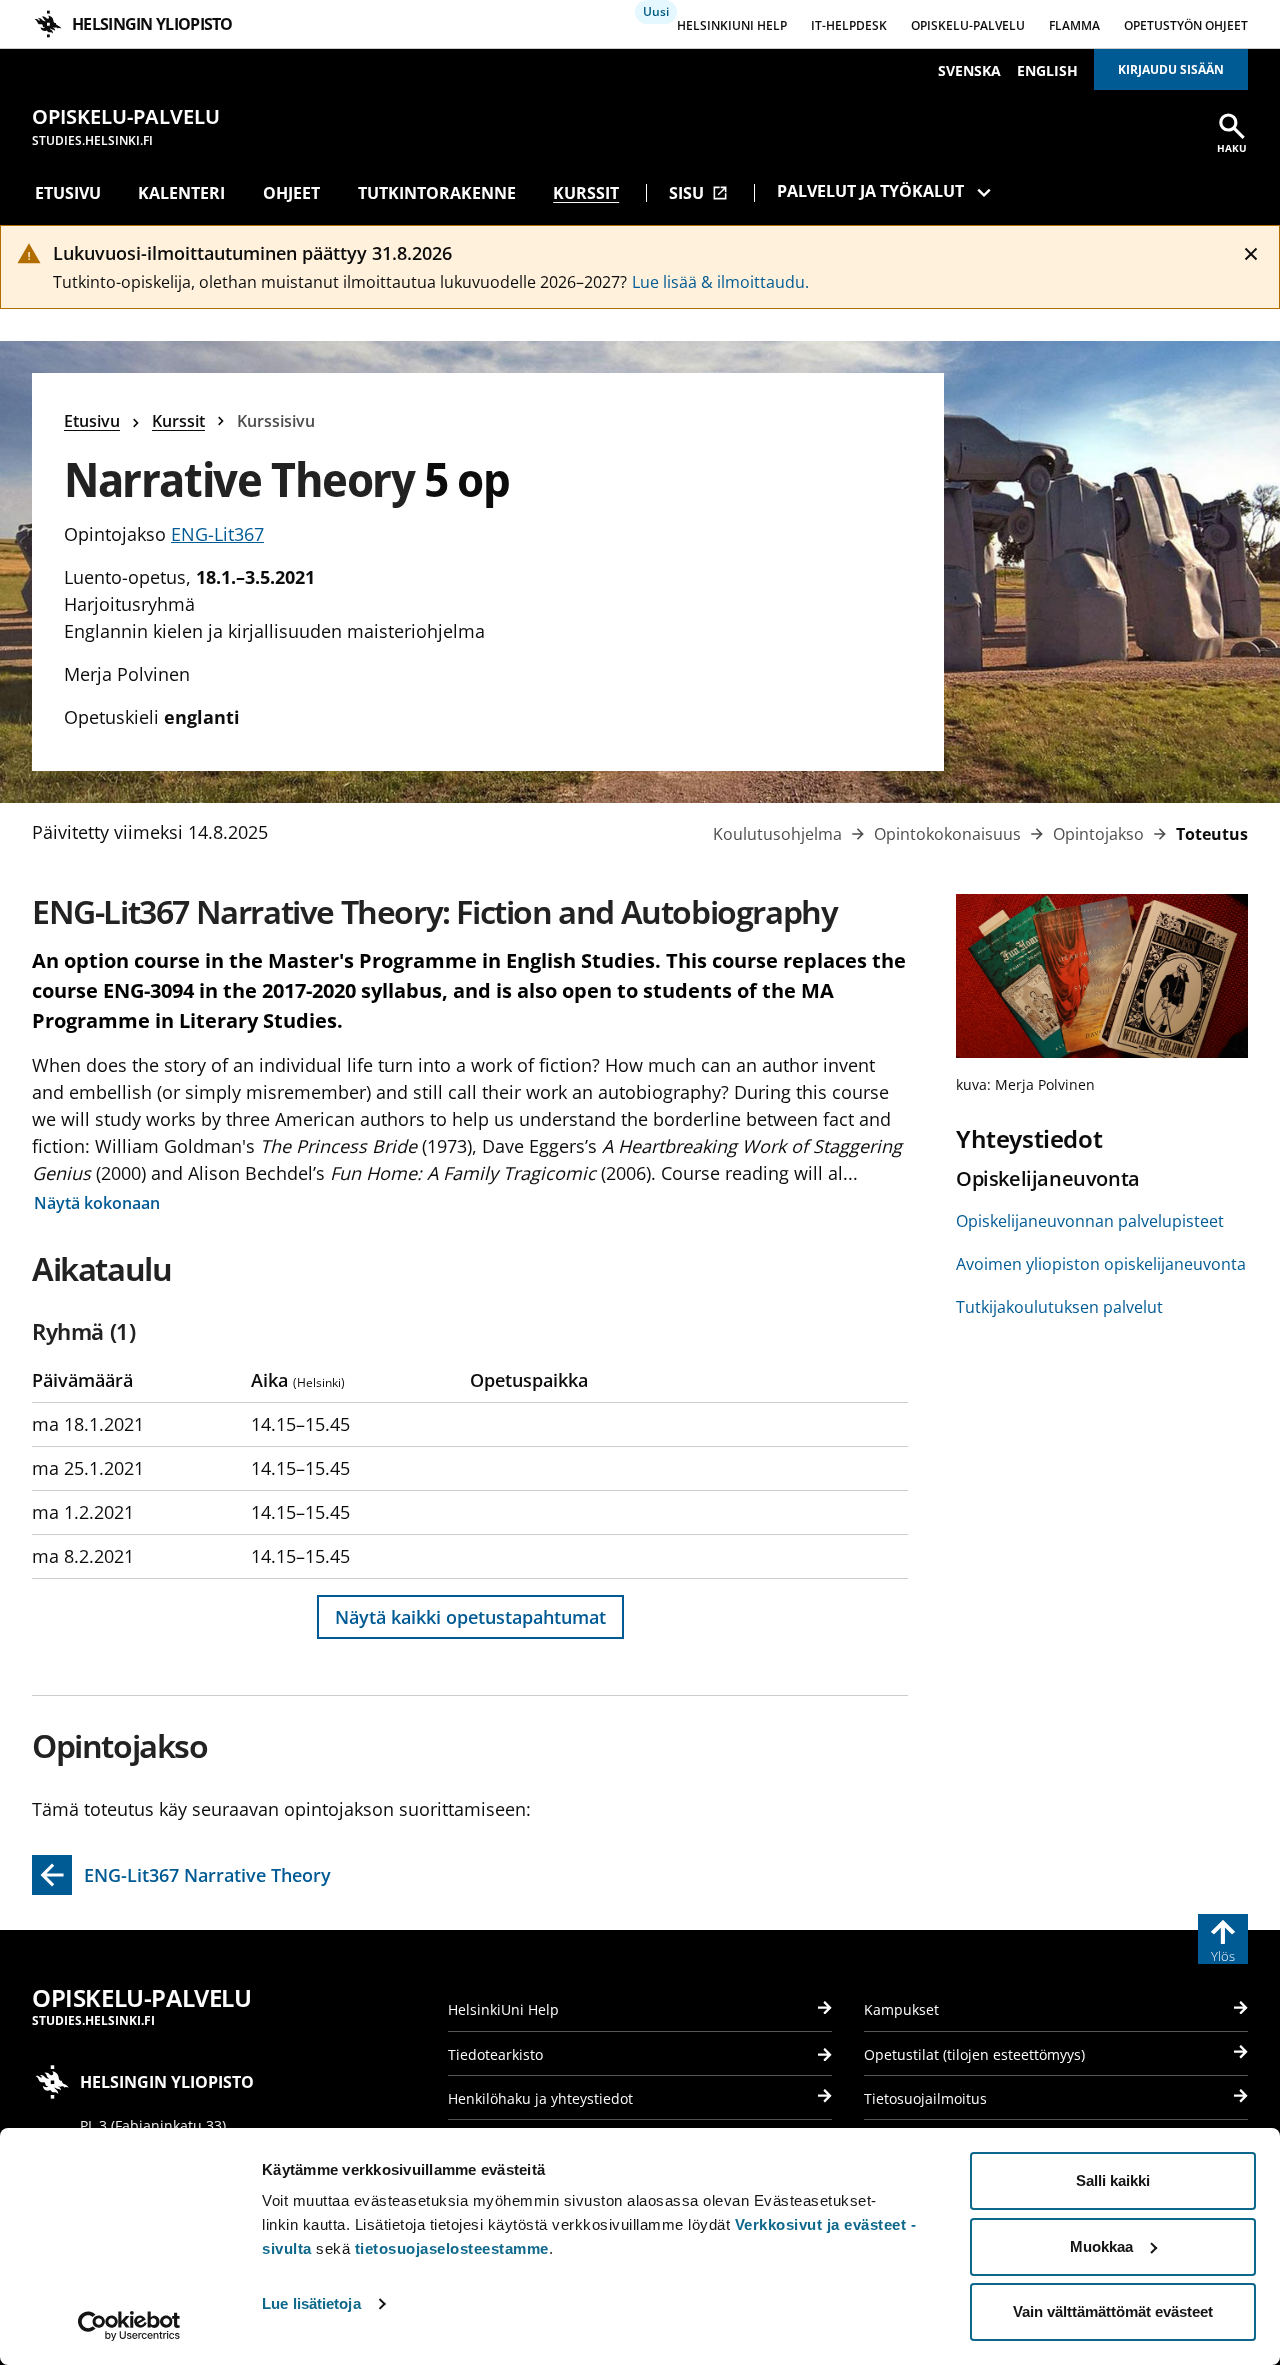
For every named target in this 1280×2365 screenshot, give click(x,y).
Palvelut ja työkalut (870, 191)
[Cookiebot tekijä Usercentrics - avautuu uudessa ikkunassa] (129, 2326)
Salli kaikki (1113, 2180)
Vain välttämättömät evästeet (1113, 2311)
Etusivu (68, 193)
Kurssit (586, 193)
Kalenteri (181, 193)
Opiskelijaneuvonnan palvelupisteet (1090, 1221)
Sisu (698, 193)
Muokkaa (1101, 2246)
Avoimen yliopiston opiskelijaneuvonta (1101, 1264)
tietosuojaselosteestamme (452, 2248)
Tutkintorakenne (437, 193)
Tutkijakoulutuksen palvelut (1059, 1307)
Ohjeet (291, 193)
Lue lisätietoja (311, 2303)
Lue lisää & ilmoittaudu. (720, 282)
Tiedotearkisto (495, 2054)
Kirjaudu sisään (1171, 69)
